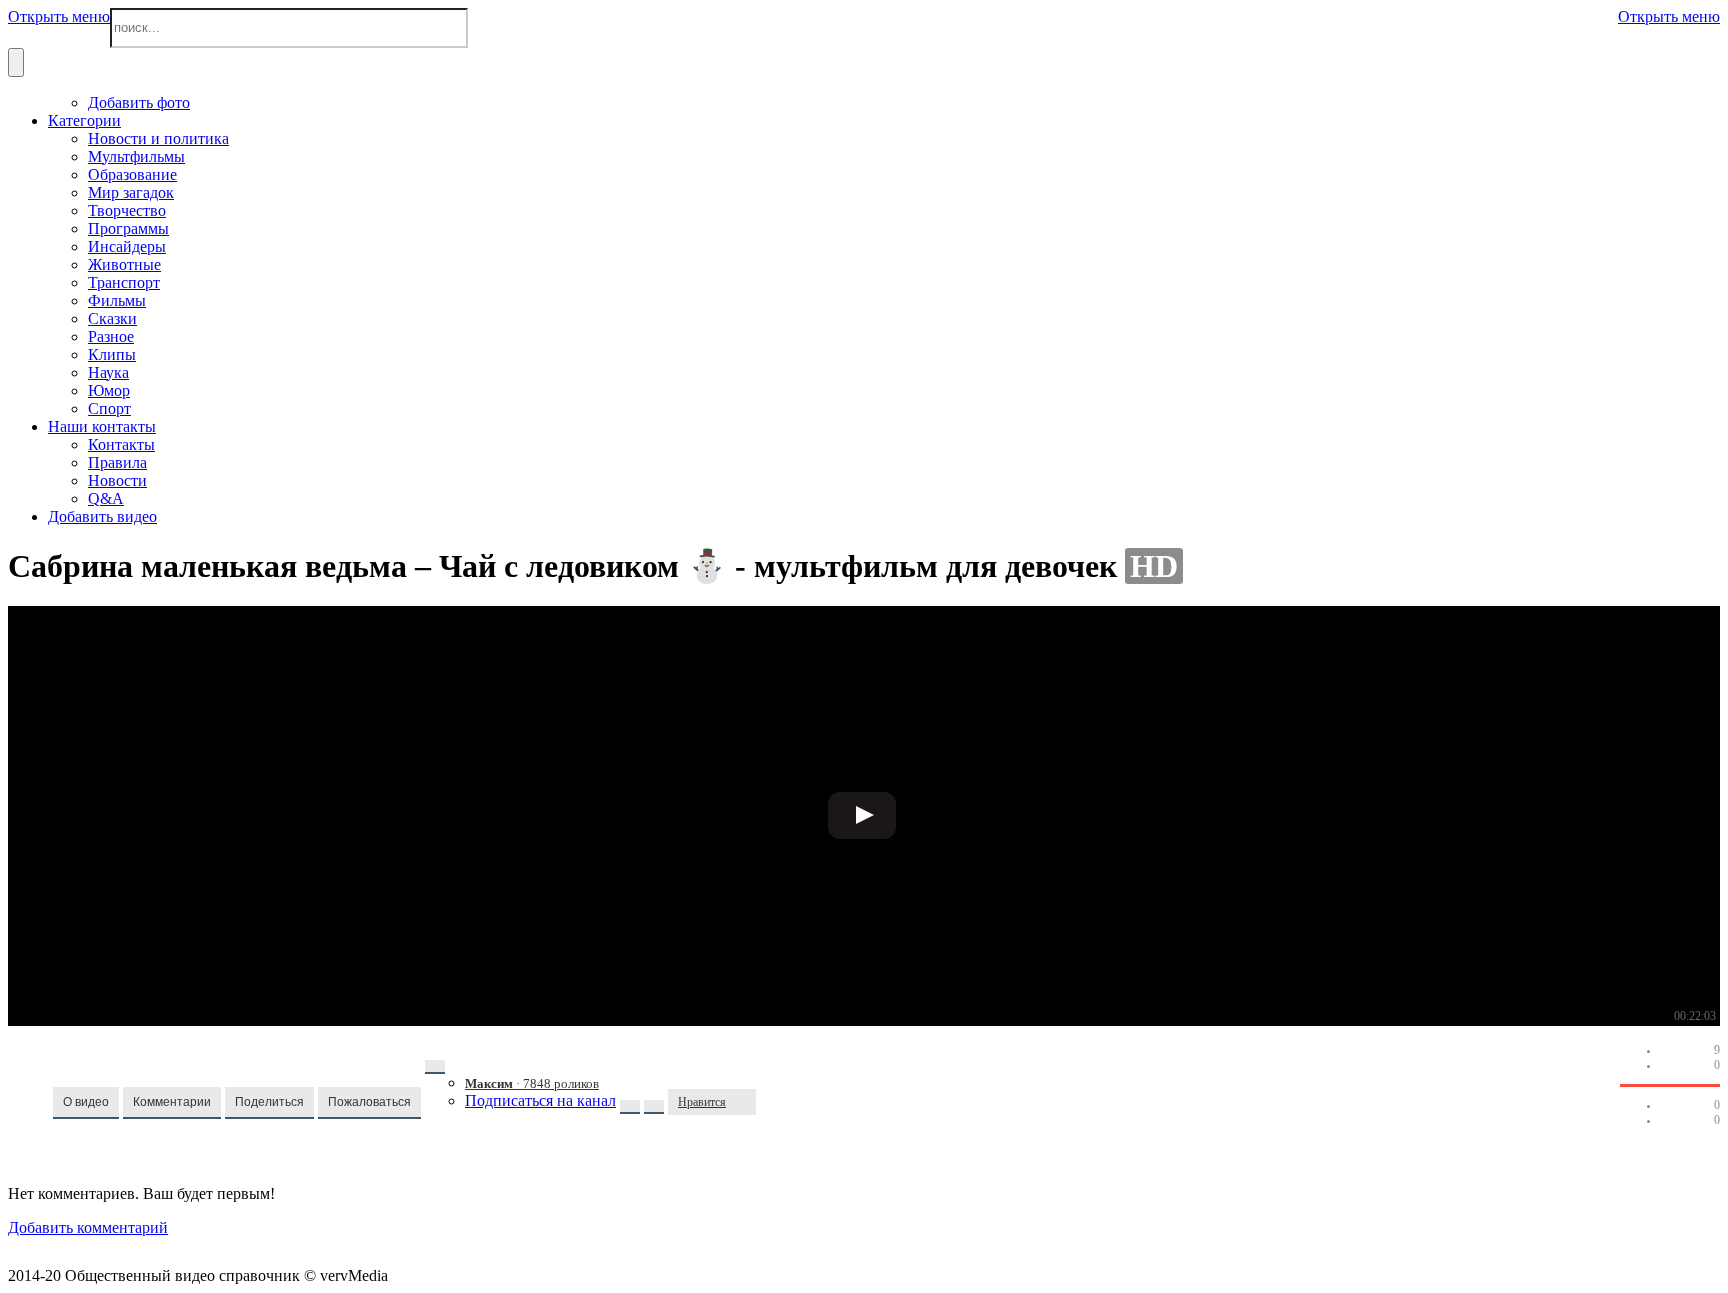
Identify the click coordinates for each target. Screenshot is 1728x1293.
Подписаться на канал (540, 1100)
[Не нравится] (746, 1102)
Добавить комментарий (88, 1227)
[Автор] (435, 1067)
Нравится (702, 1102)
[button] (86, 1103)
